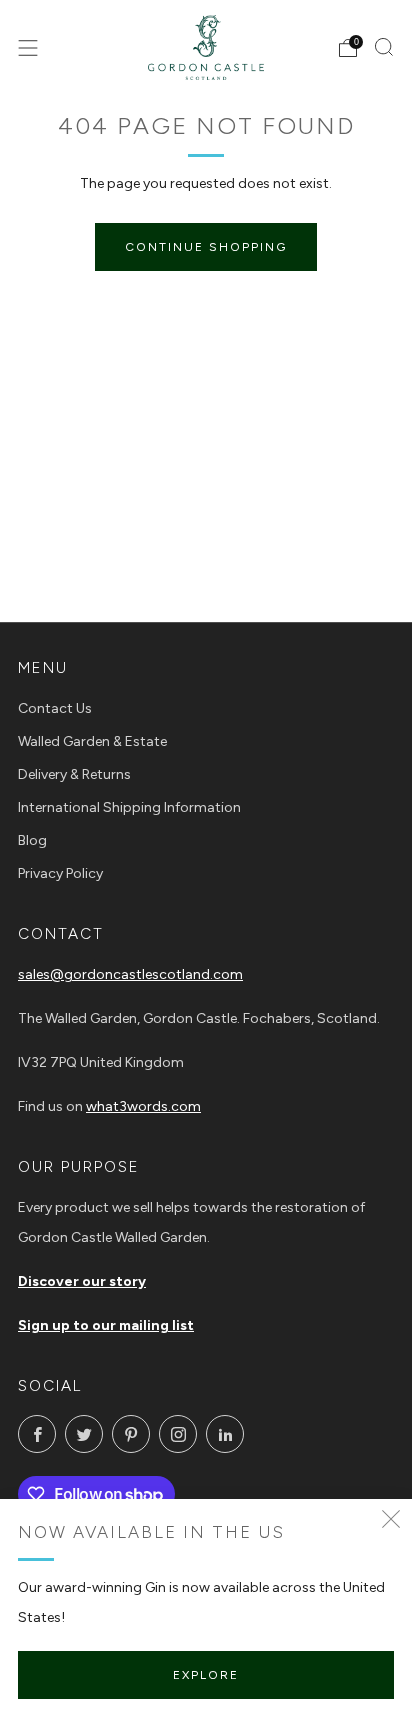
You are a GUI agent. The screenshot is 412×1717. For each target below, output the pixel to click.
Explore (206, 1675)
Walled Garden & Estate (92, 741)
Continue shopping (206, 247)
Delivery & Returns (74, 774)
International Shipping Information (129, 807)
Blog (32, 840)
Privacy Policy (60, 873)
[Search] (384, 47)
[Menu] (28, 48)
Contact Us (55, 708)
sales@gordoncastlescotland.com (130, 974)
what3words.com (143, 1106)
